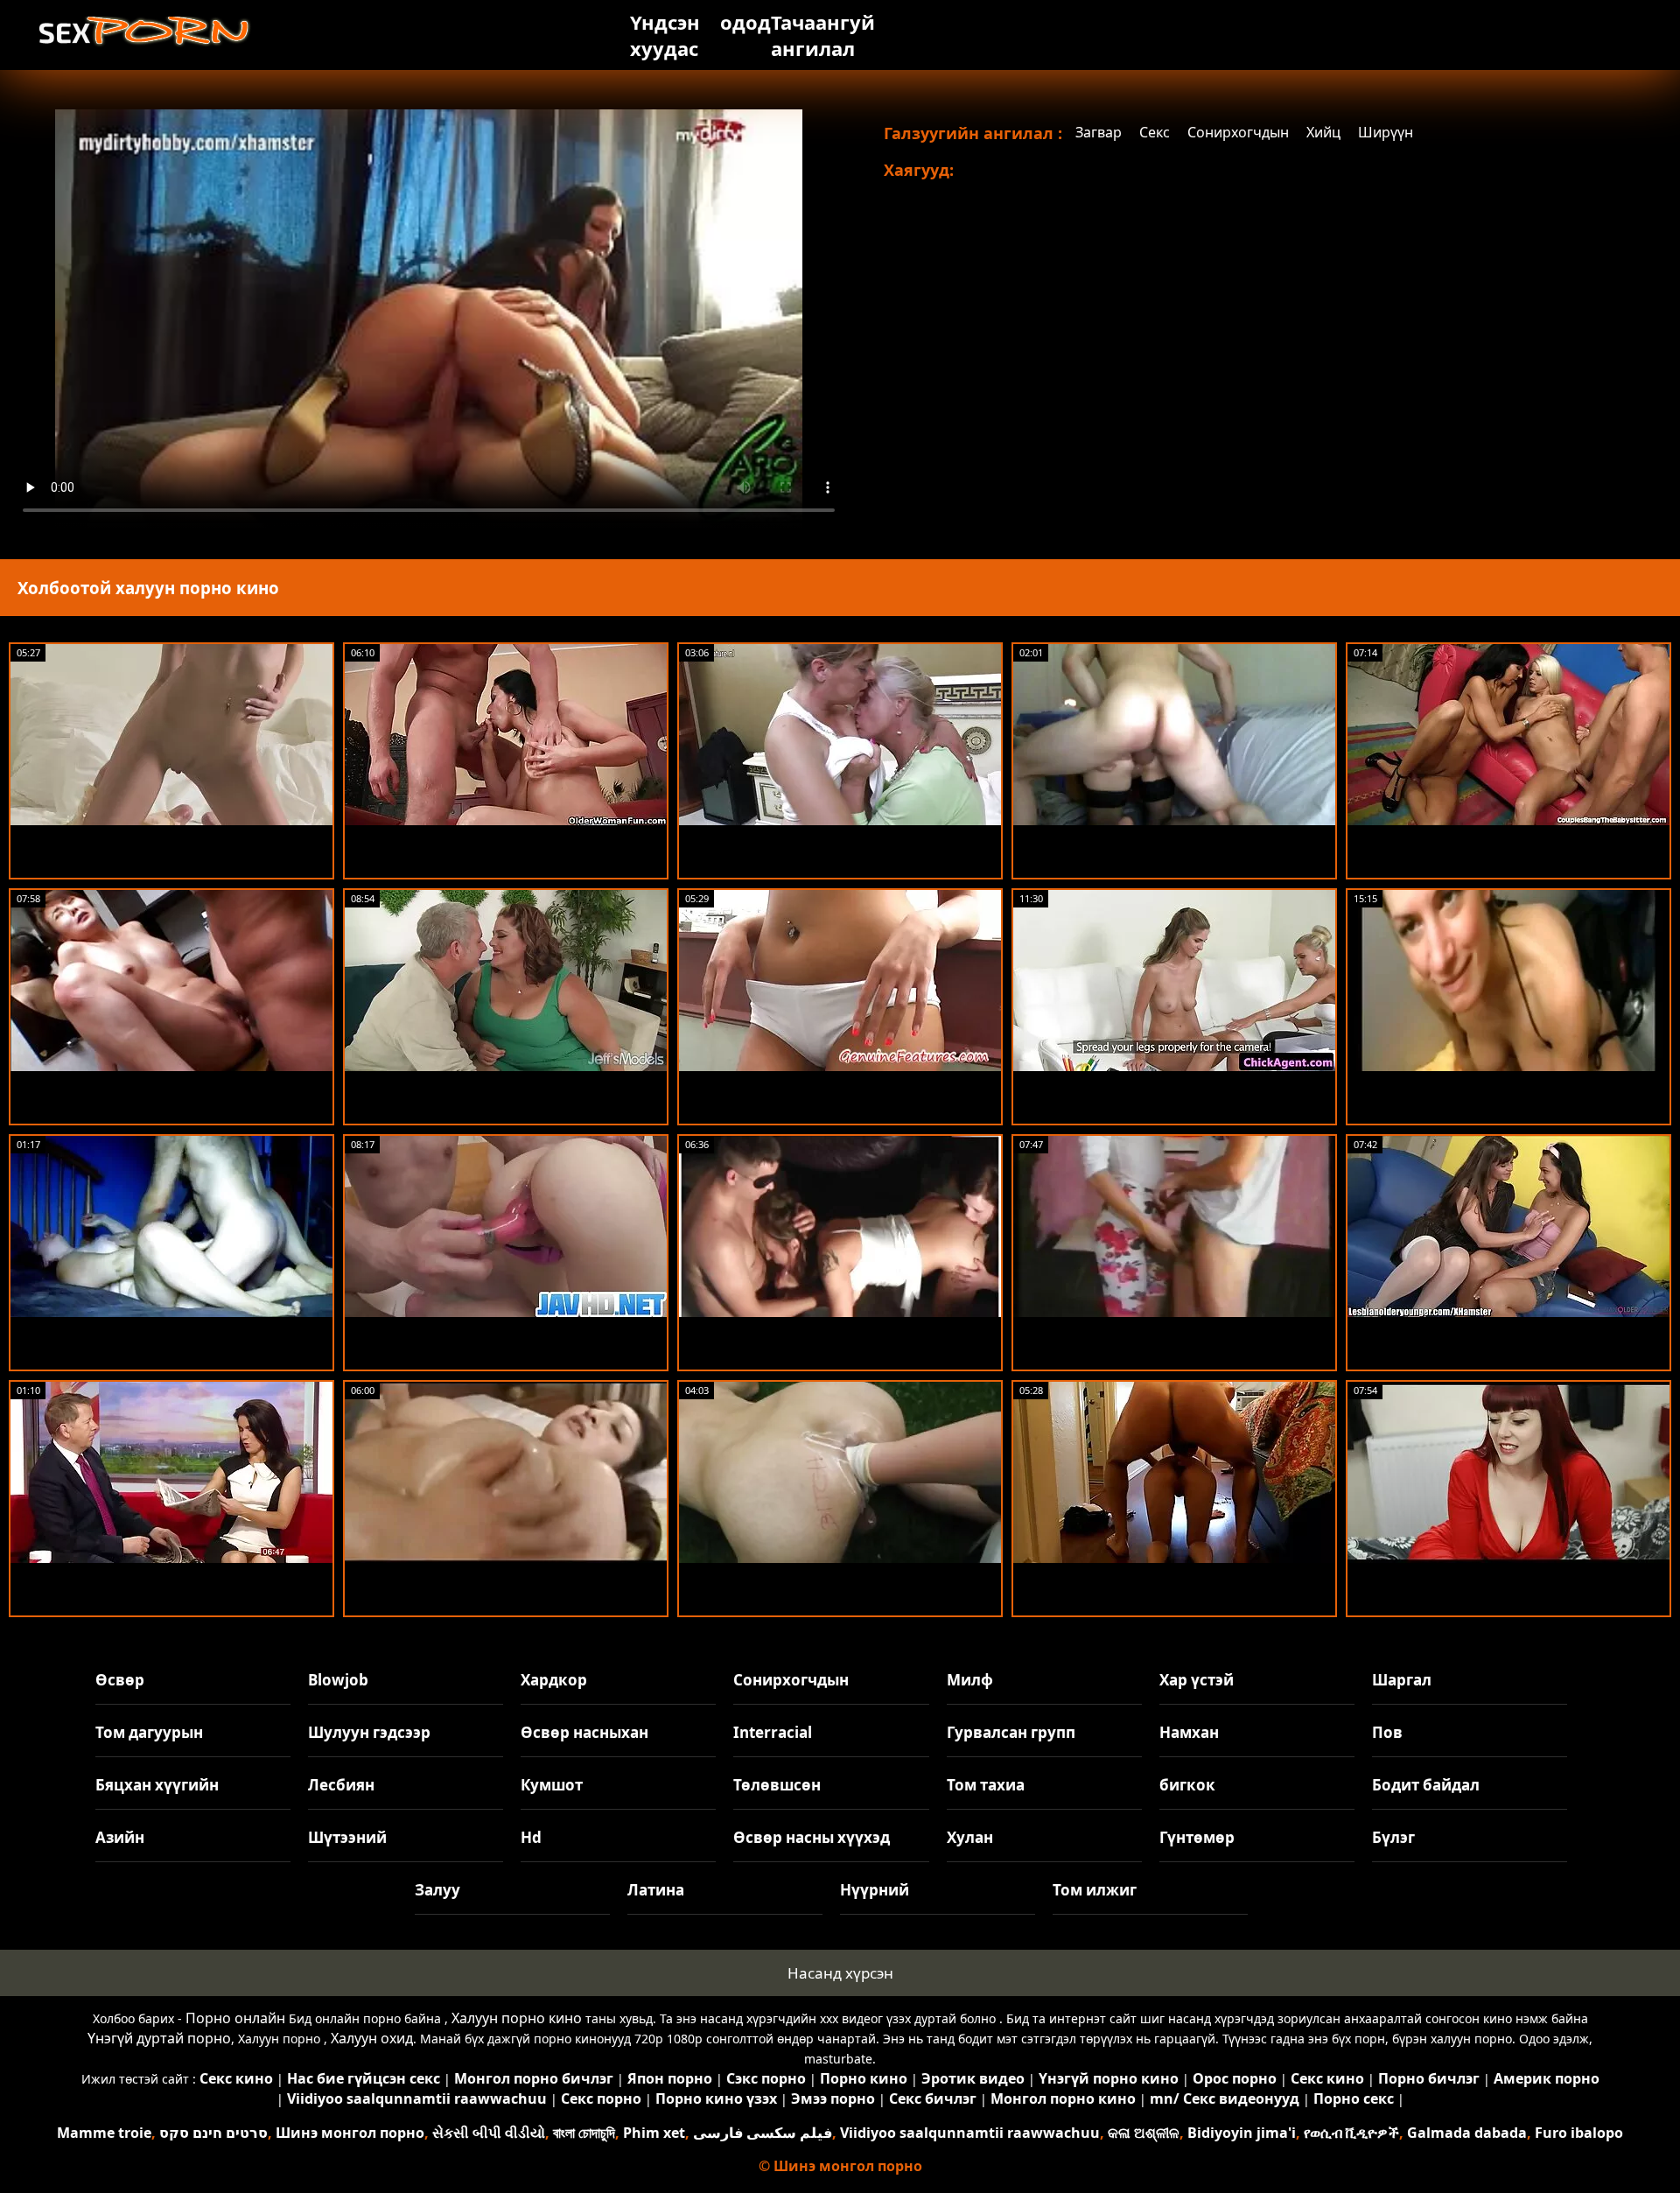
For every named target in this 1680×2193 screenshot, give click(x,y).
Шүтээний (347, 1837)
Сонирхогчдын (1238, 132)
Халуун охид (372, 2038)
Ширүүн (1386, 132)
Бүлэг (1393, 1837)
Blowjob (338, 1680)
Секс (1155, 132)
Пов (1387, 1732)
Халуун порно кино (517, 2018)
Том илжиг (1095, 1890)
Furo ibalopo (1579, 2133)
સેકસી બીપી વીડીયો (489, 2133)
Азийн (120, 1837)
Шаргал (1402, 1680)
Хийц (1323, 132)
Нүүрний (875, 1890)
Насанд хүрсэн (840, 1973)
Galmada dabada (1467, 2133)
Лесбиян (341, 1785)
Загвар (1099, 132)
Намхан (1189, 1732)
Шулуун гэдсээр (369, 1732)
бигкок (1187, 1785)
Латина (656, 1890)
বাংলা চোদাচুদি (584, 2133)
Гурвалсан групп (1011, 1732)
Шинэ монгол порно (350, 2133)
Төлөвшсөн (777, 1785)
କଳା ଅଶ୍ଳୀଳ (1144, 2133)
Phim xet (654, 2133)
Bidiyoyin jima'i (1242, 2133)
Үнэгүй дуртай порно (159, 2038)
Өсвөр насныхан (584, 1732)
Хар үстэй (1197, 1680)
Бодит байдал (1426, 1785)
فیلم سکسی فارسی (763, 2133)
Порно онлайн (235, 2018)
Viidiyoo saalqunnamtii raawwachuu (970, 2133)
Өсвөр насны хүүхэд (812, 1837)
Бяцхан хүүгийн (157, 1785)
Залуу (437, 1890)
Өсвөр (120, 1680)
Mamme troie (104, 2133)
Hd (531, 1837)
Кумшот (552, 1785)
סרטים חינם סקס (213, 2133)
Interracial (773, 1732)
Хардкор (554, 1680)
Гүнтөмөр (1197, 1837)
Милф (970, 1680)
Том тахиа (986, 1785)
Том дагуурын (149, 1732)
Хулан (970, 1837)
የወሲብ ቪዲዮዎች (1351, 2133)
